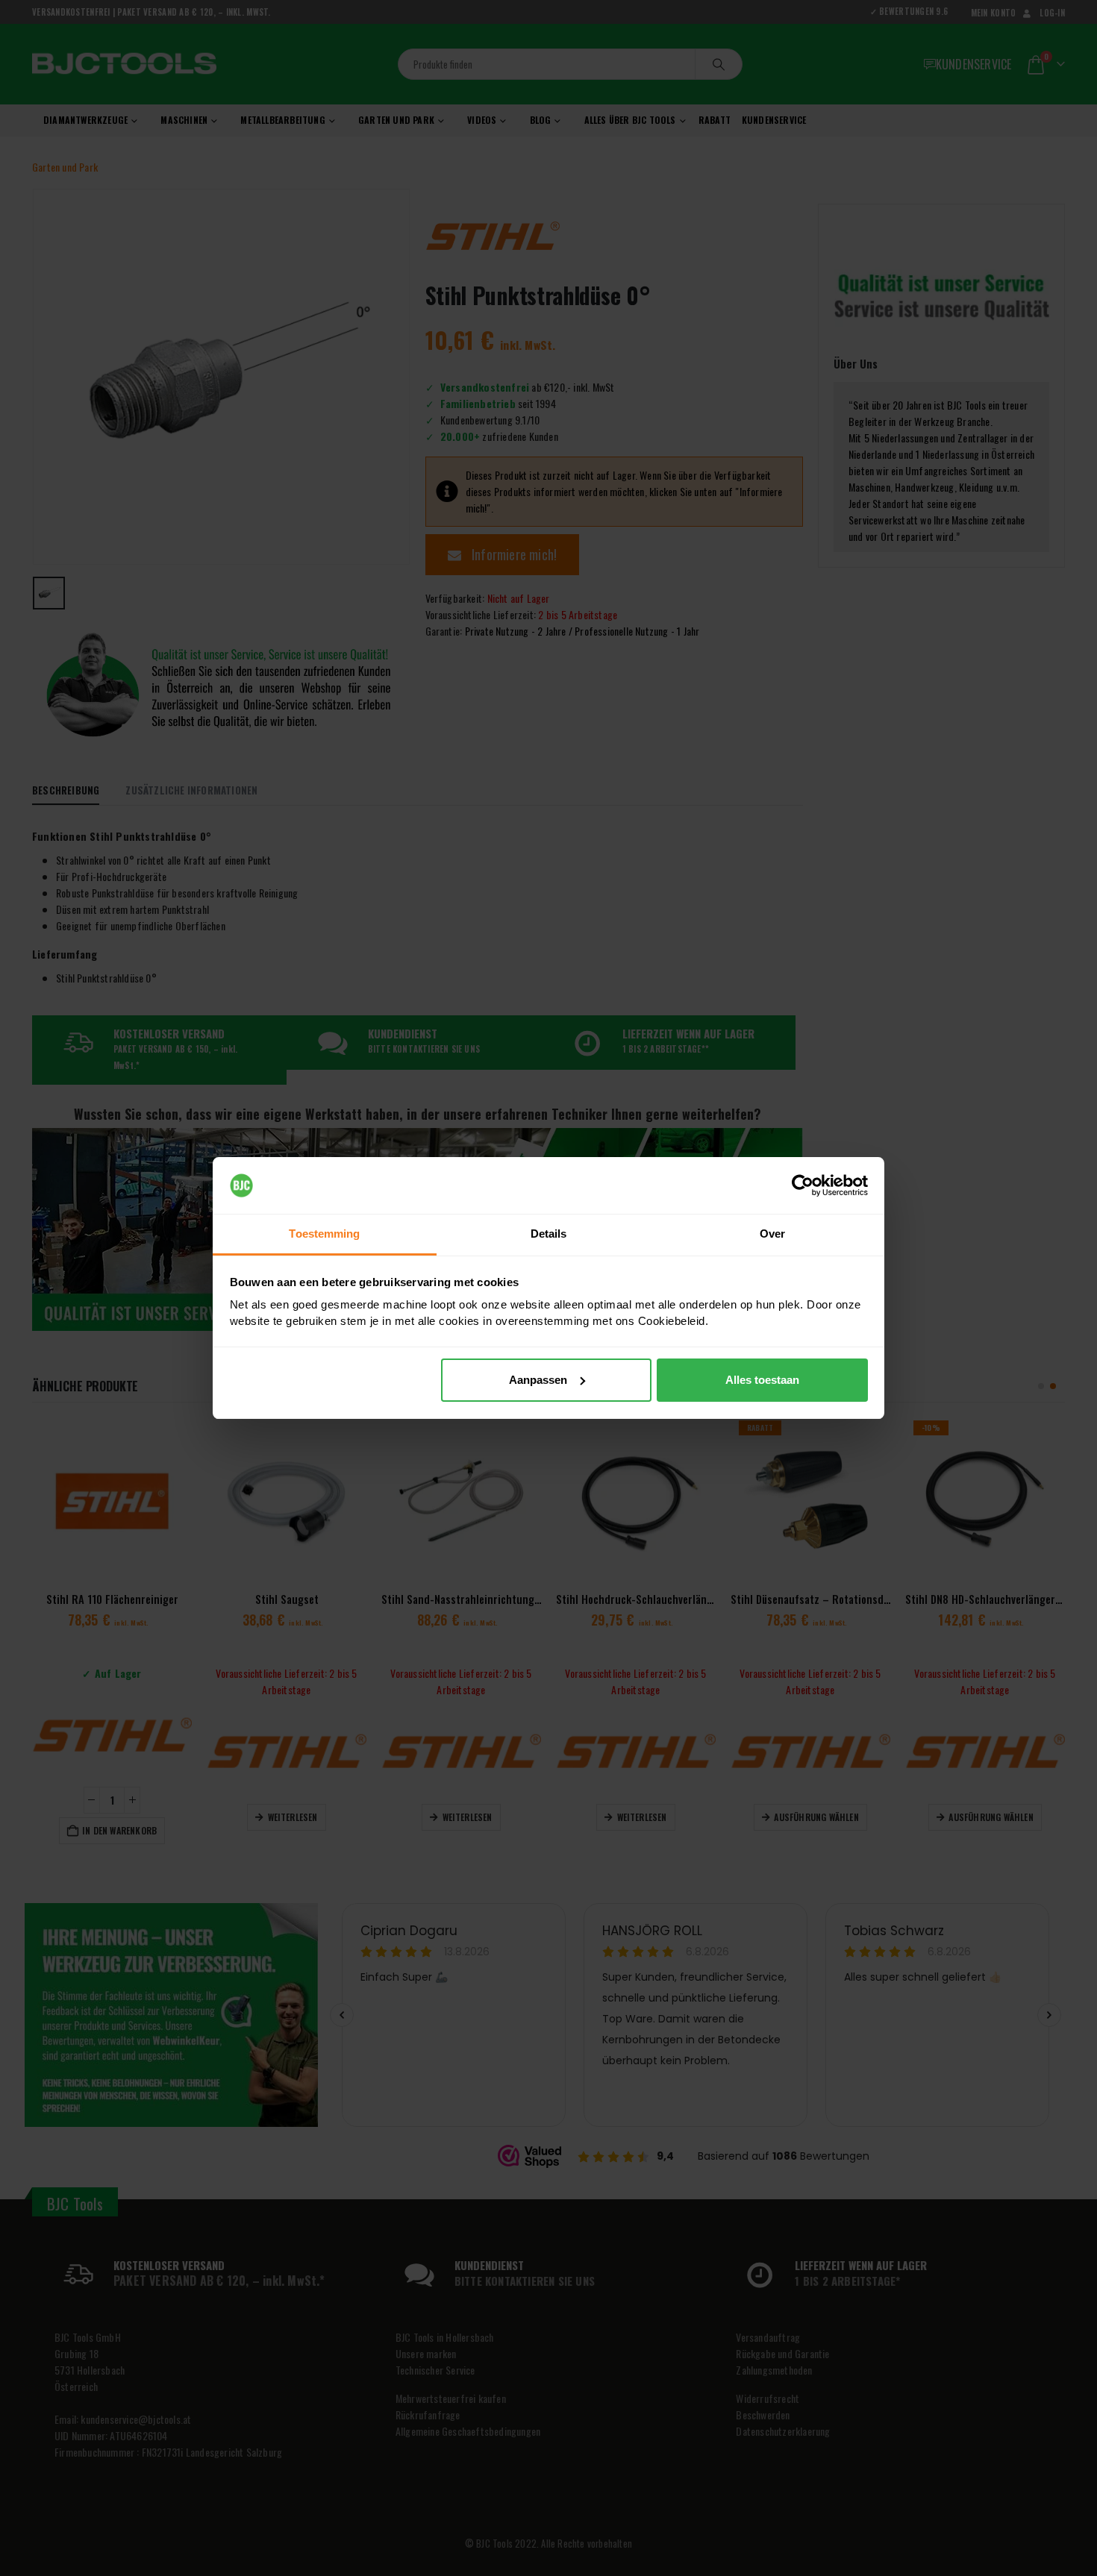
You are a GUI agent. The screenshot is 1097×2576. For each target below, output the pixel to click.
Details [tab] (549, 1234)
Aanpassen (538, 1380)
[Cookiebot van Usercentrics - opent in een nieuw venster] (803, 1185)
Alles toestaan (762, 1380)
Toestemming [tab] (324, 1234)
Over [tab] (772, 1234)
